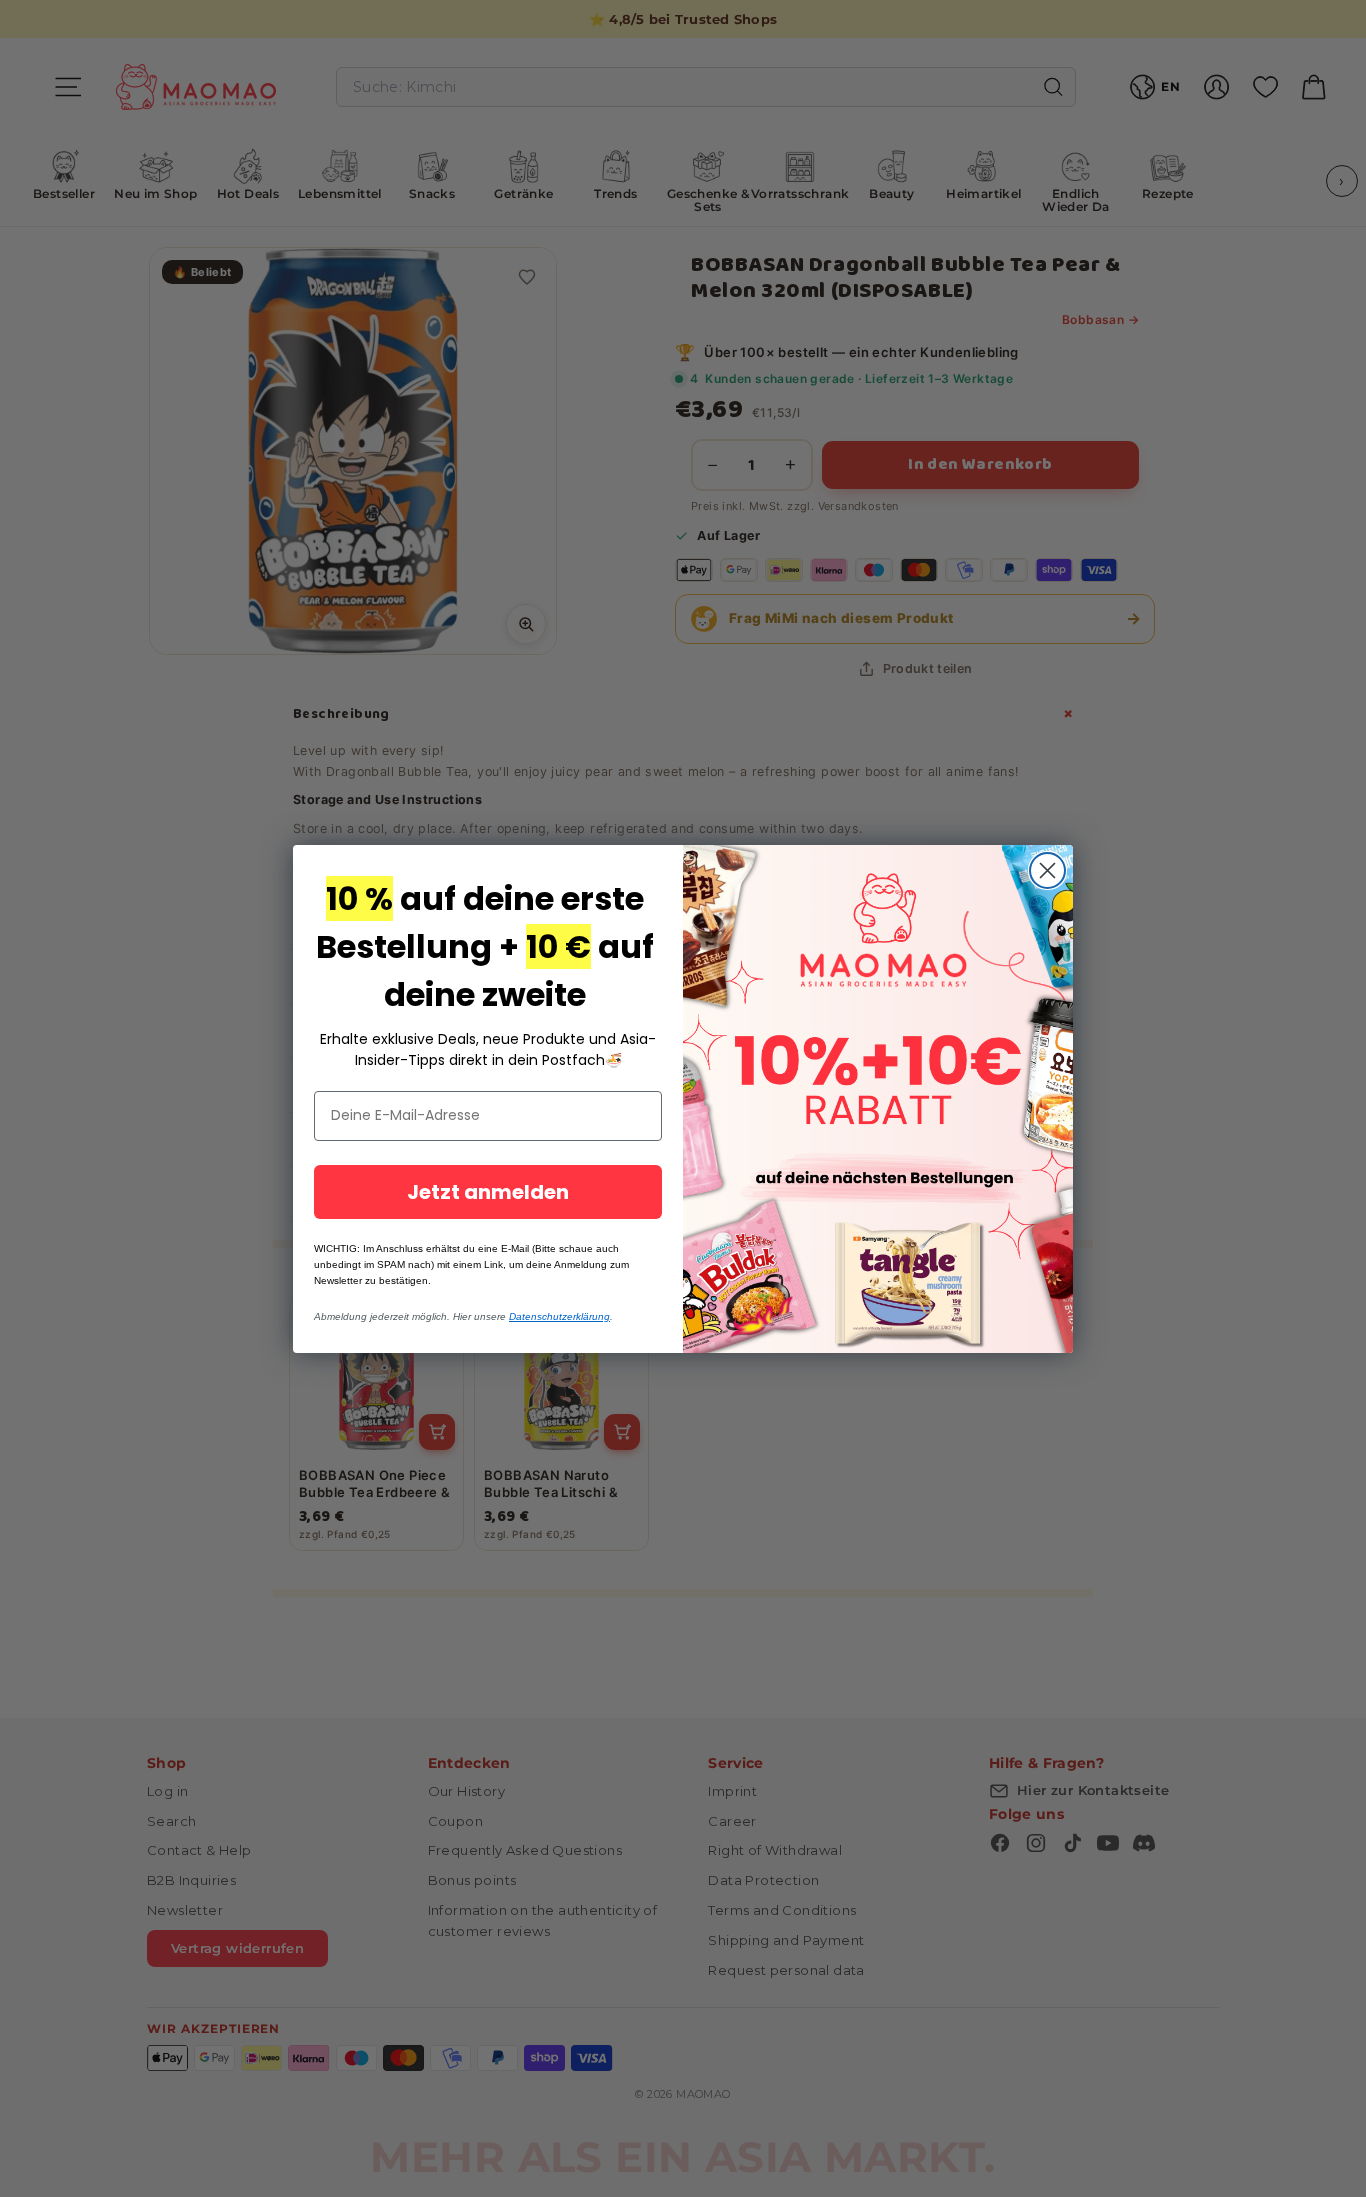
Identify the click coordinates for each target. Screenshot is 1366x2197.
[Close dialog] (1047, 870)
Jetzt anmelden (488, 1192)
